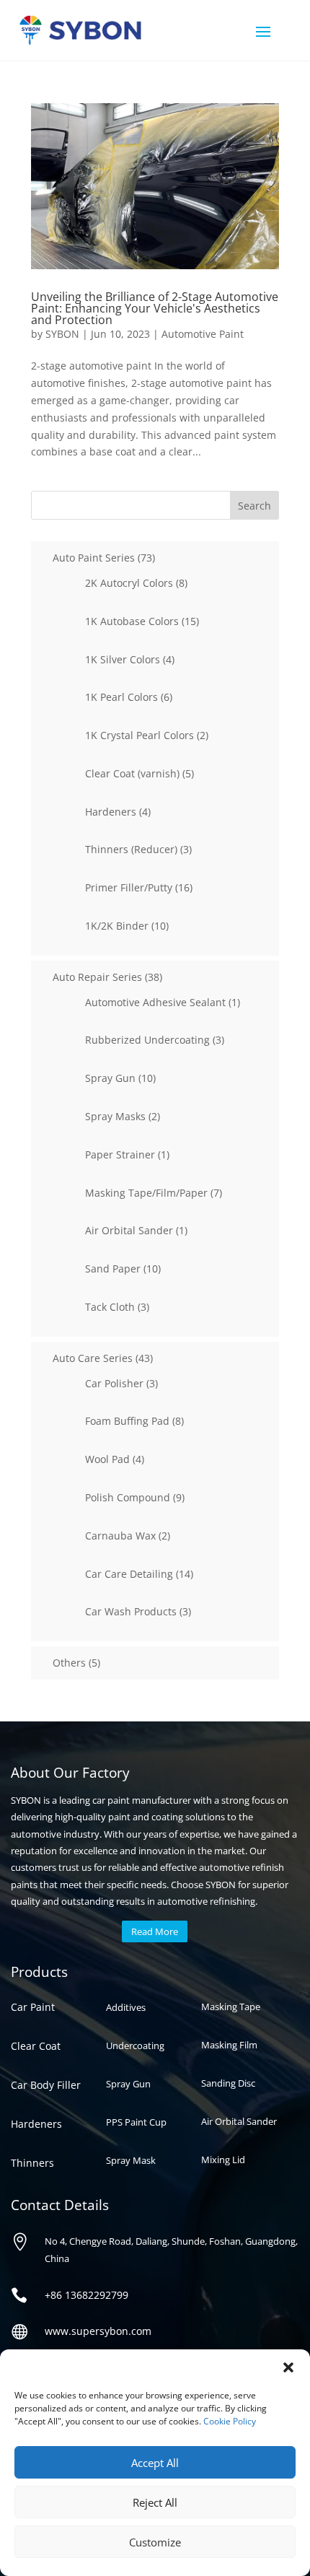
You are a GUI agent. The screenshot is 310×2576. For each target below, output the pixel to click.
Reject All (155, 2502)
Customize (155, 2542)
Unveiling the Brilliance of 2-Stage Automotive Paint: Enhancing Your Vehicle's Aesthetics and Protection (155, 308)
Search (254, 506)
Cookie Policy (230, 2421)
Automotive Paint (203, 334)
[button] (288, 2367)
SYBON (62, 334)
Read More (155, 1931)
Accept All (155, 2463)
